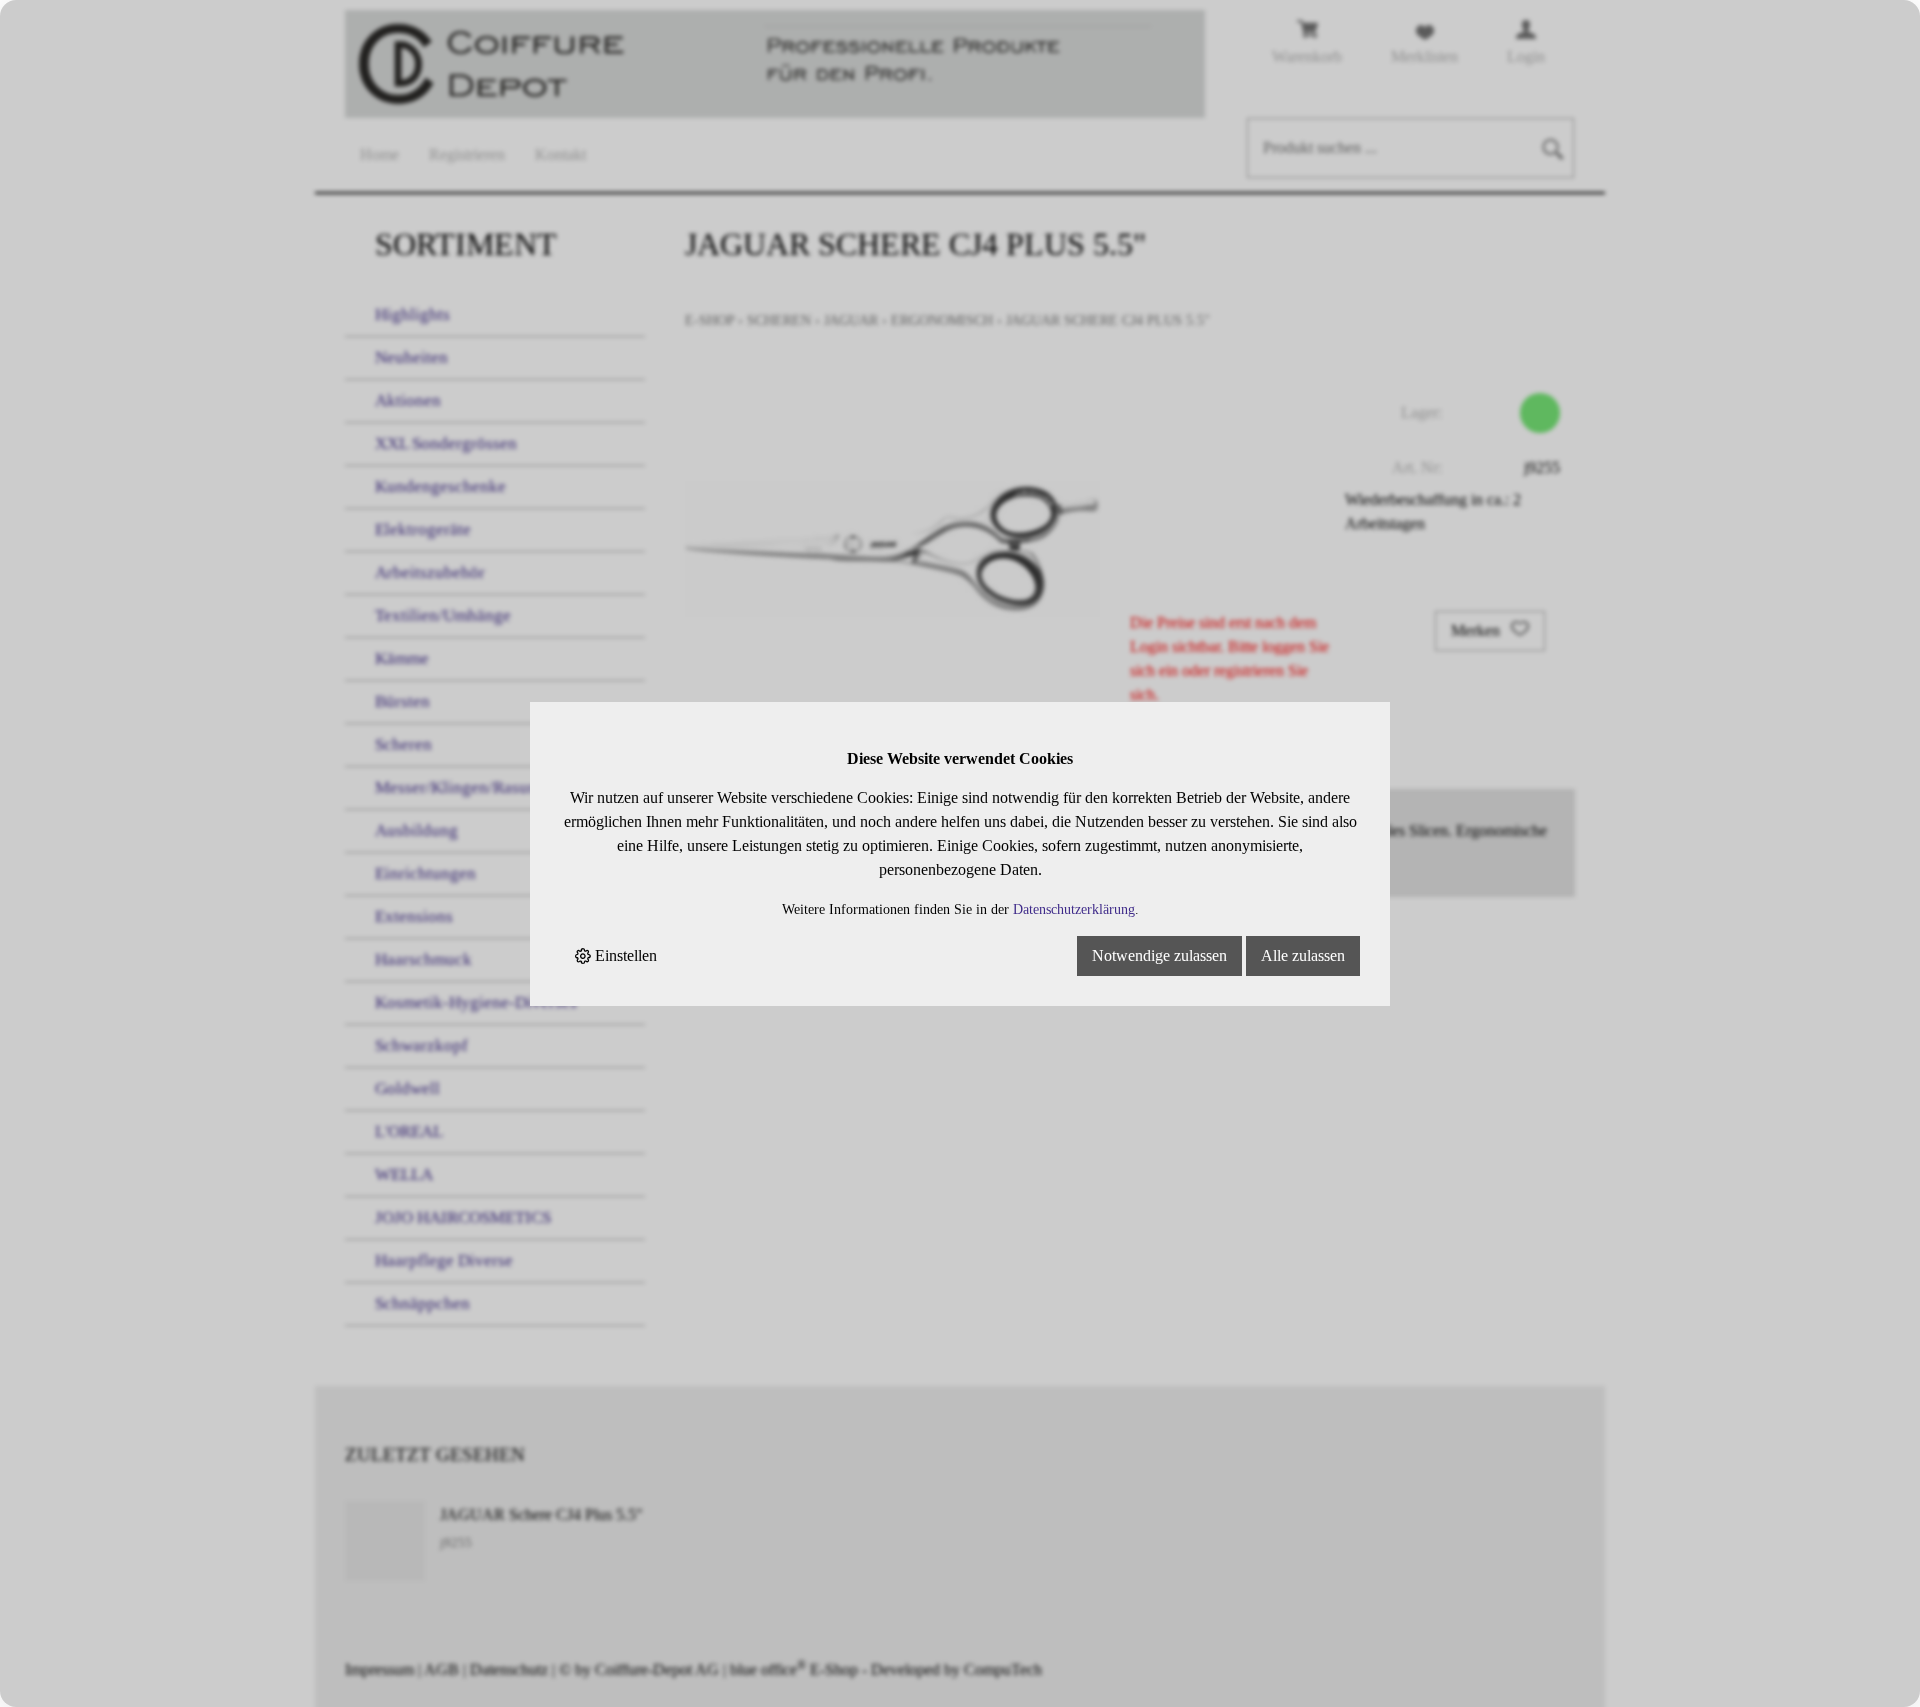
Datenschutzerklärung (1074, 909)
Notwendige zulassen (1159, 955)
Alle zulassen (1303, 955)
